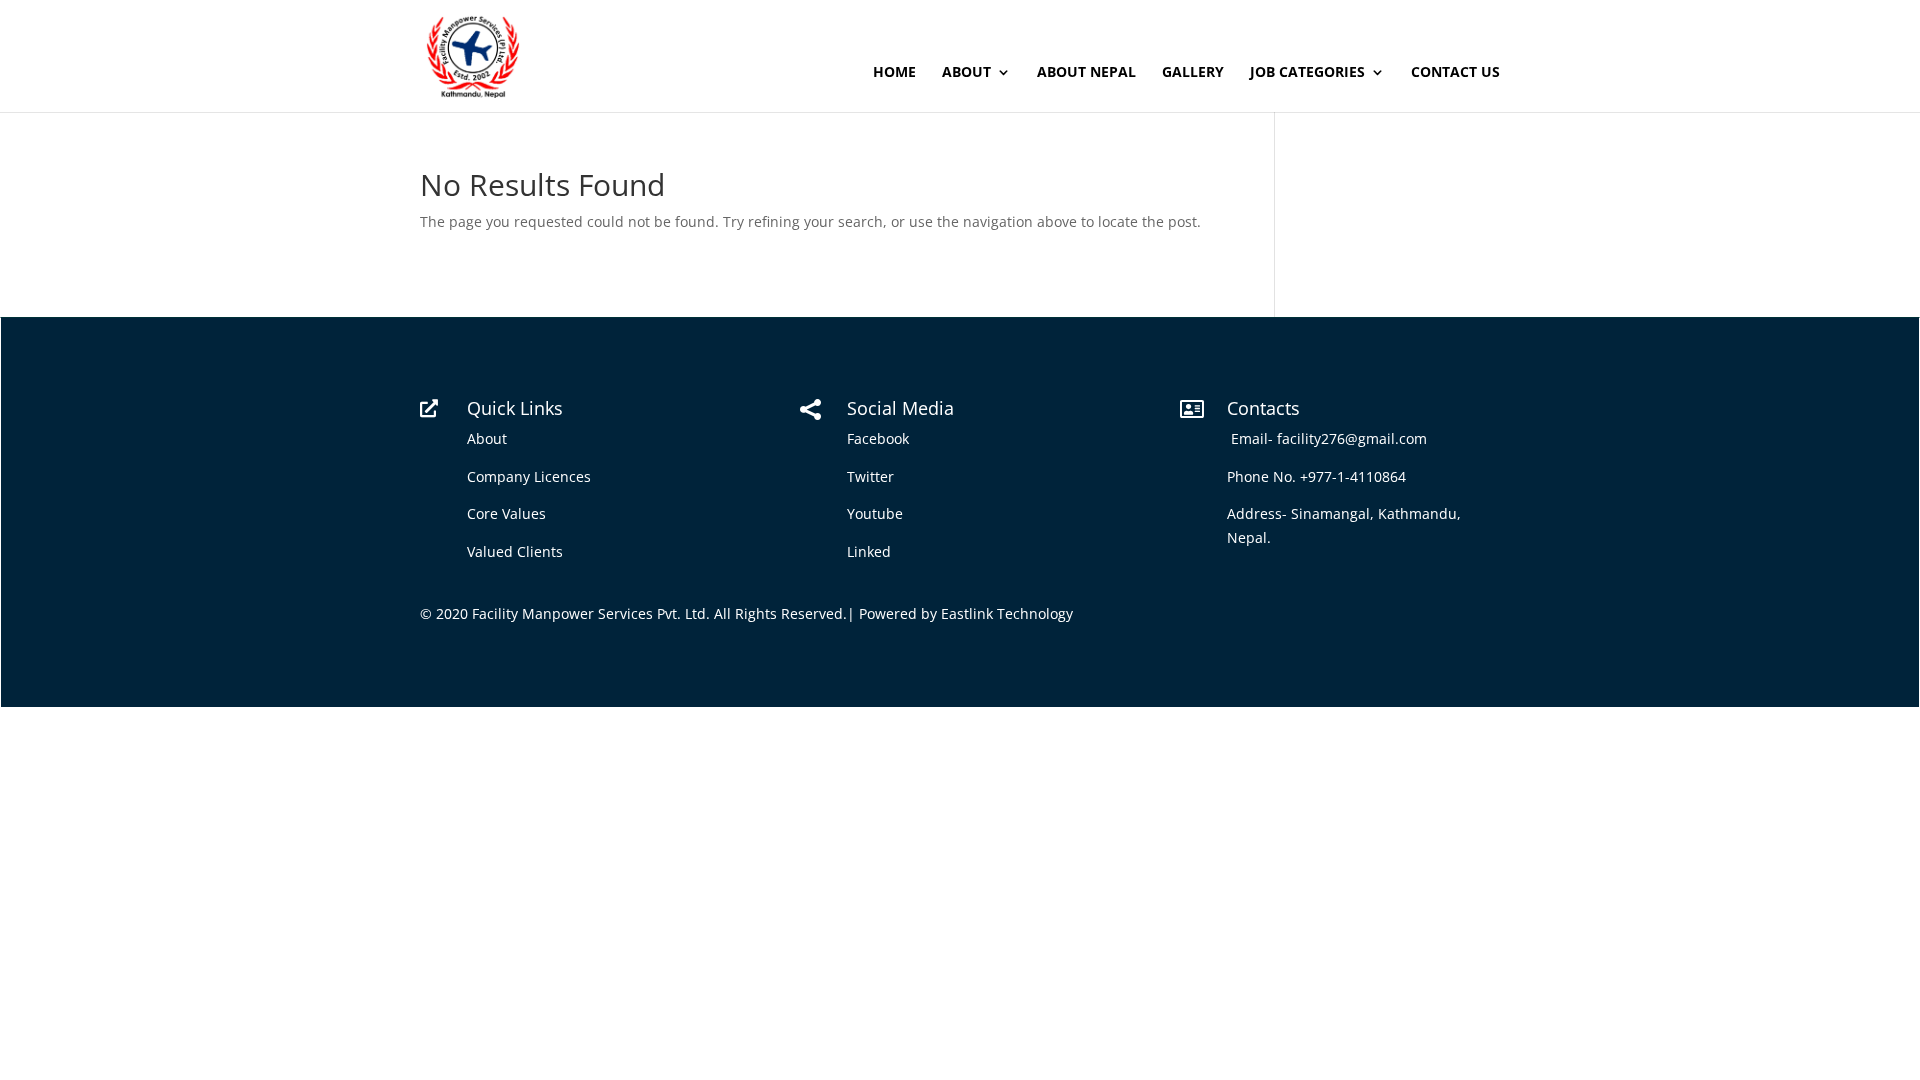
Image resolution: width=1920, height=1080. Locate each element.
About (966, 73)
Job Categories (1307, 73)
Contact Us (1455, 73)
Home (894, 73)
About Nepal (1086, 73)
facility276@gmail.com (1356, 438)
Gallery (1193, 73)
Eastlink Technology (1007, 613)
